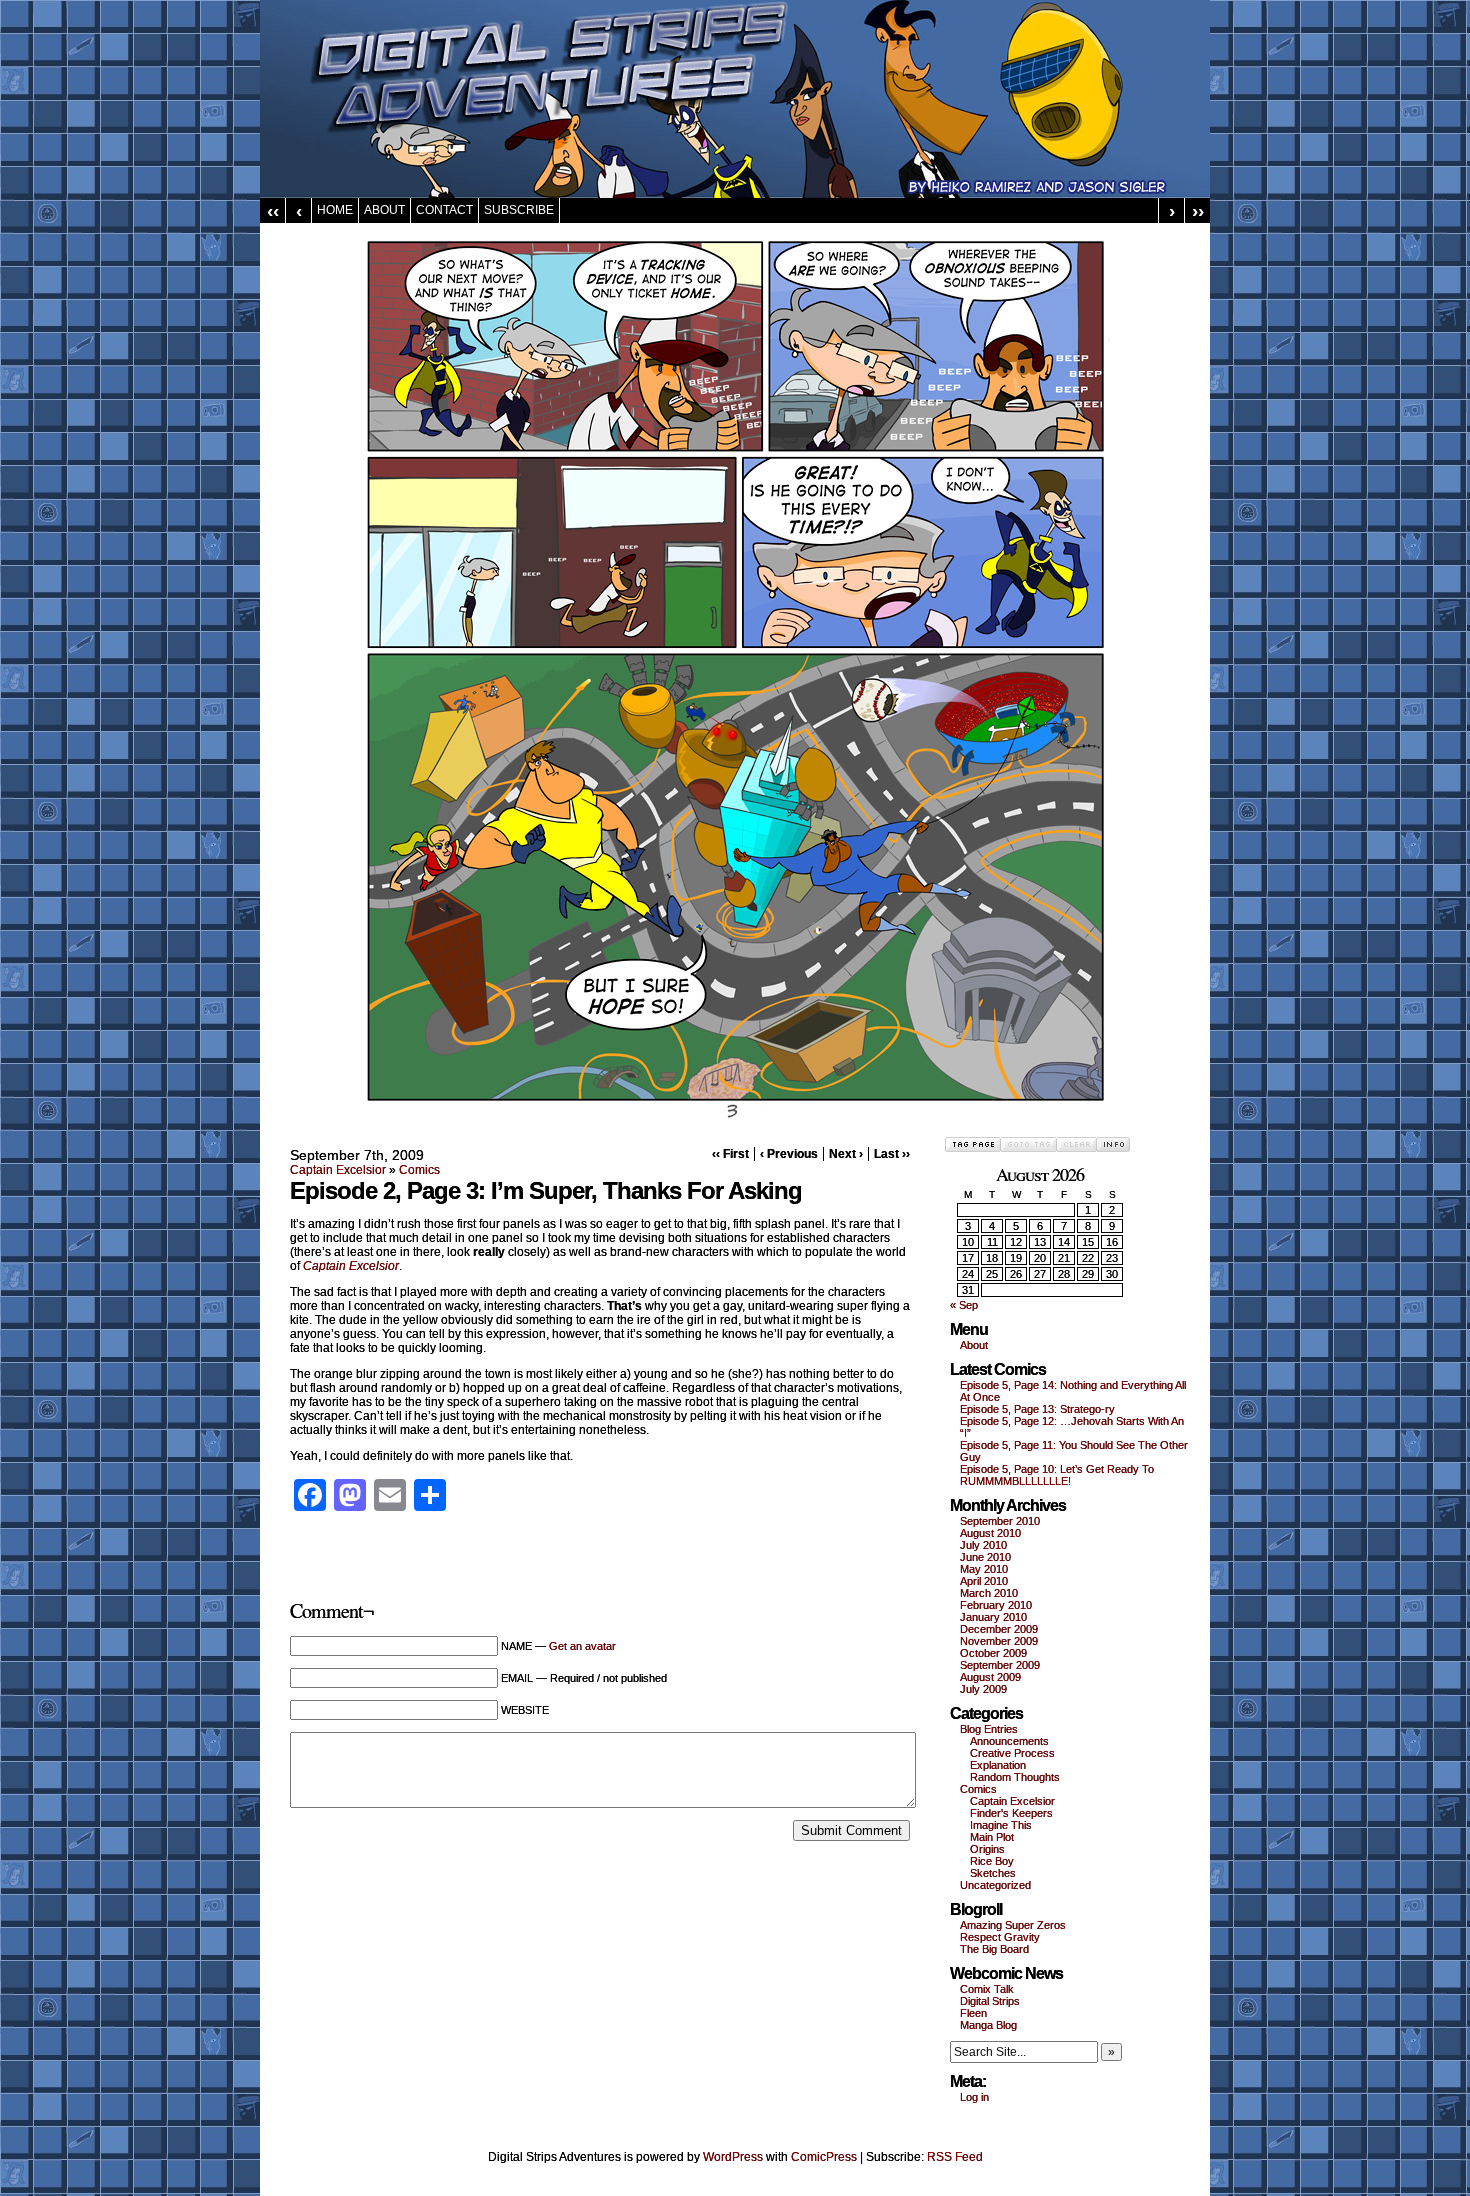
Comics (419, 1170)
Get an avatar (582, 1646)
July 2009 (983, 1689)
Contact (444, 210)
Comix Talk (987, 1989)
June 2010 (985, 1557)
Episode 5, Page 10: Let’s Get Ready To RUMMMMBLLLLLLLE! (1057, 1475)
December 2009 (999, 1629)
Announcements (1009, 1741)
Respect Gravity (1000, 1937)
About (384, 210)
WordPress (733, 2157)
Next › (846, 1154)
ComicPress (824, 2157)
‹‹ (273, 210)
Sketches (993, 1873)
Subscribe (519, 210)
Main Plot (992, 1837)
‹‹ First (730, 1154)
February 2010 (996, 1605)
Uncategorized (995, 1885)
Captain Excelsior (338, 1170)
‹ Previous (789, 1154)
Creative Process (1012, 1753)
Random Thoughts (1015, 1777)
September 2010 (1000, 1521)
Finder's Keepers (1011, 1813)
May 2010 (984, 1569)
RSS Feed (955, 2157)
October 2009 (993, 1653)
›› (1198, 210)
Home (335, 210)
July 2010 (983, 1545)
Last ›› (892, 1154)
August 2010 (990, 1533)
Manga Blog (988, 2025)
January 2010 (993, 1617)
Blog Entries (989, 1729)
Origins (987, 1849)
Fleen (973, 2013)
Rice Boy (992, 1861)
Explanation (998, 1765)
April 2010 (984, 1581)
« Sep (964, 1305)
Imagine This (1001, 1825)
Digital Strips (990, 2001)
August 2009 (990, 1677)
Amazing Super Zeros (1013, 1925)
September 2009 (1000, 1665)
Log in (974, 2097)
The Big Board (994, 1949)
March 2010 (989, 1593)
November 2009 (999, 1641)
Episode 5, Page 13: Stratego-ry (1037, 1409)
